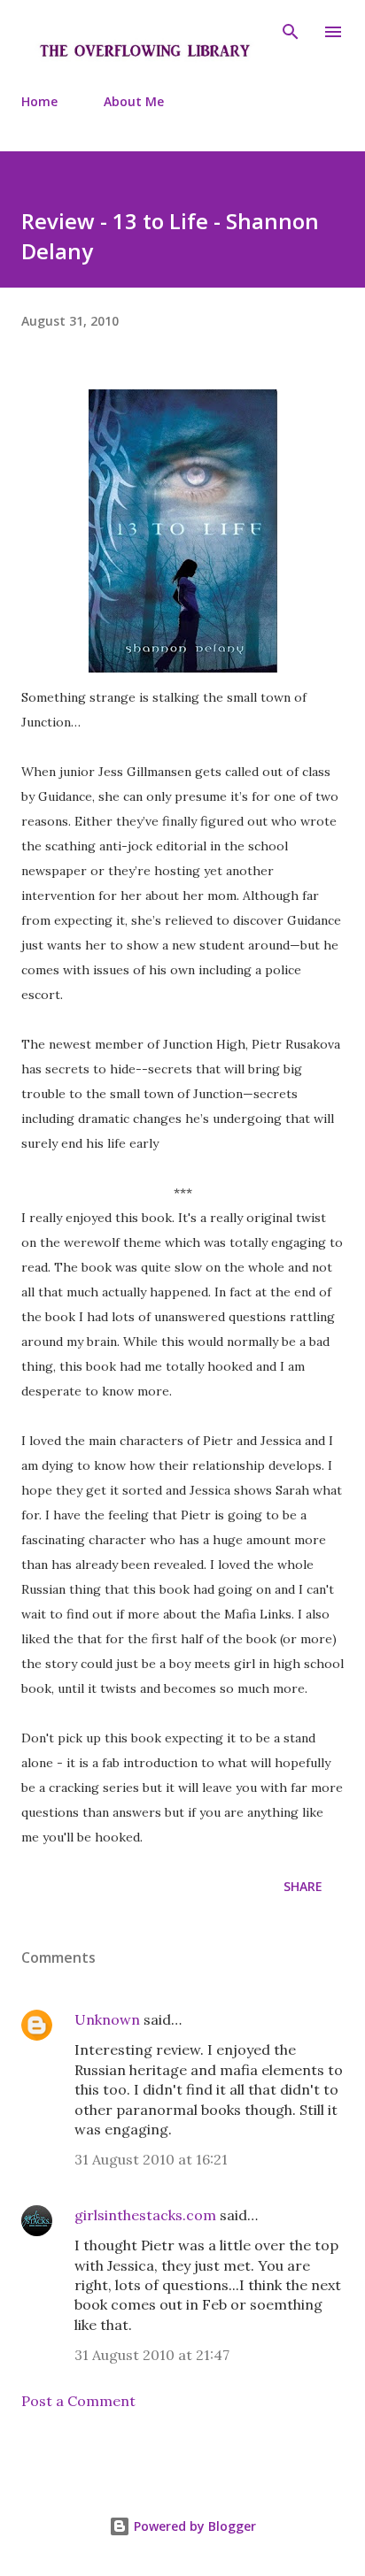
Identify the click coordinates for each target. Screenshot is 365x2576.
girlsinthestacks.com (145, 2215)
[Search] (291, 32)
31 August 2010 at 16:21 (151, 2159)
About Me (134, 101)
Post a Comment (78, 2401)
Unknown (107, 2019)
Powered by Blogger (193, 2526)
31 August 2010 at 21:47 (152, 2355)
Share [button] (303, 1886)
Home (39, 101)
